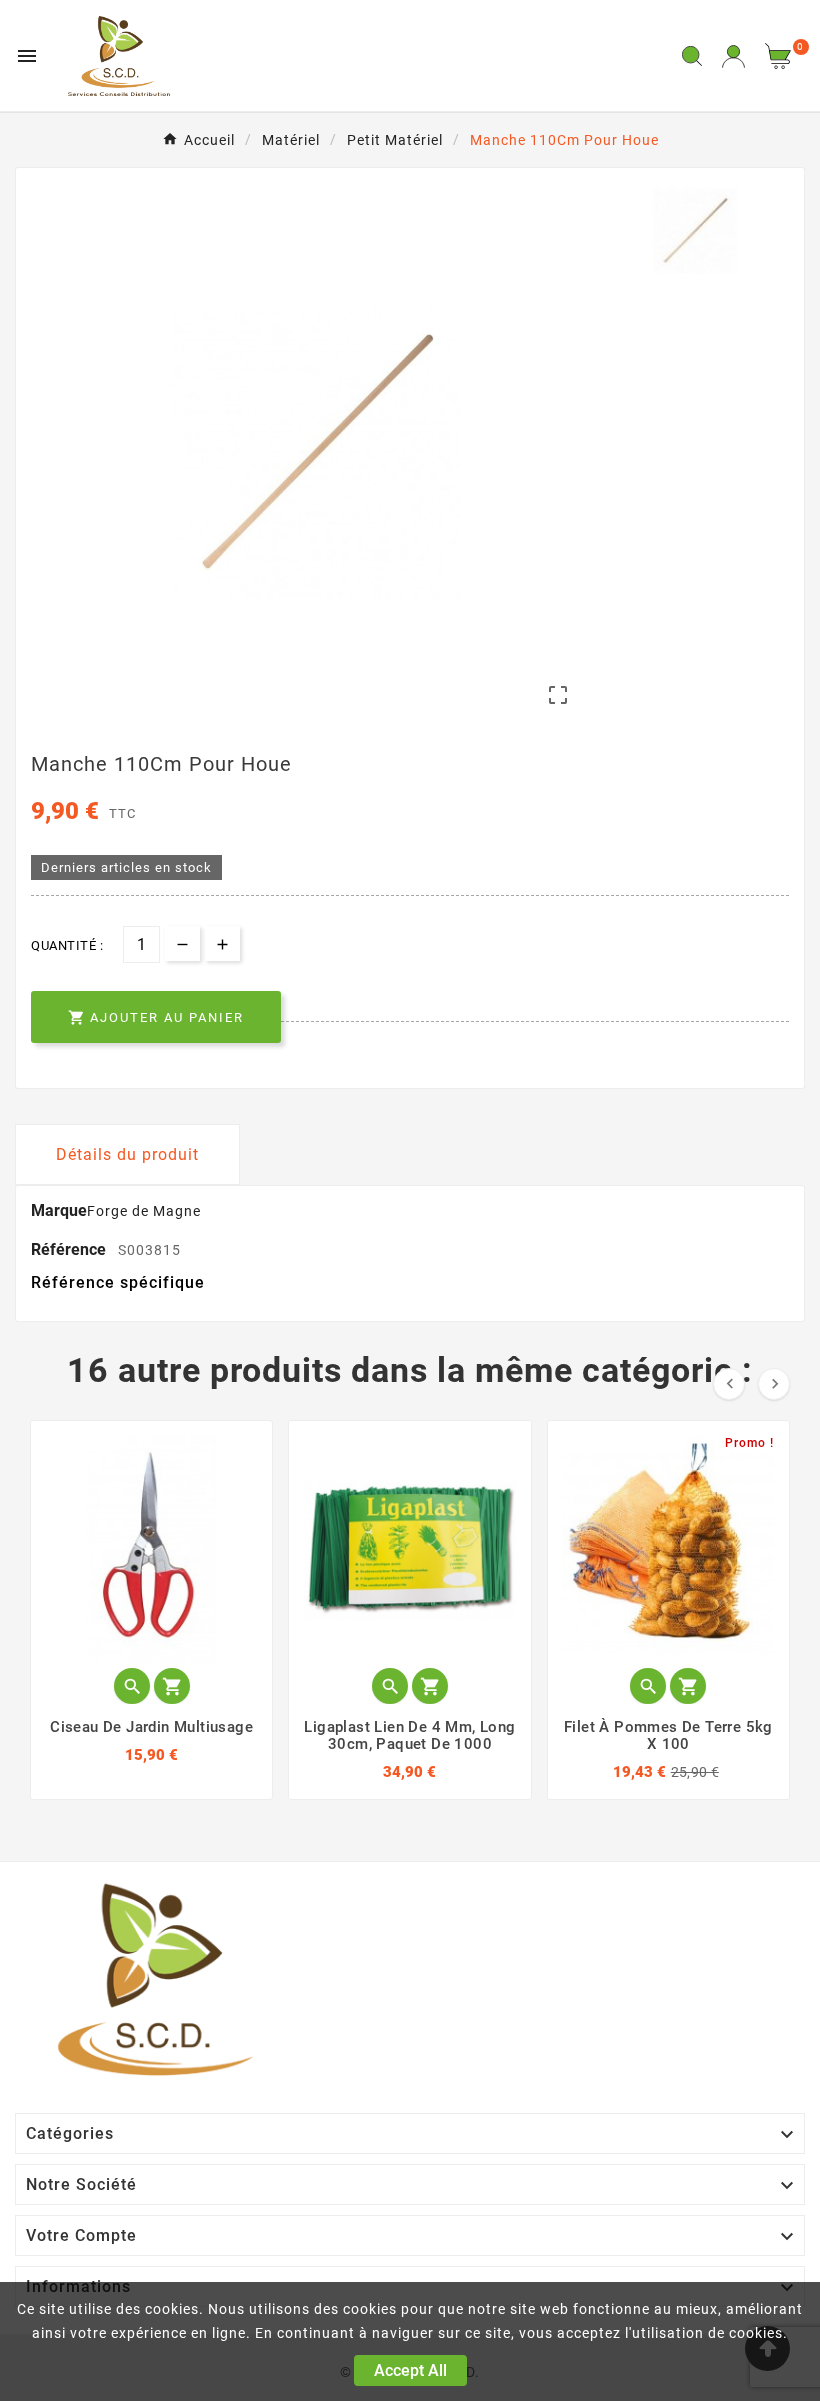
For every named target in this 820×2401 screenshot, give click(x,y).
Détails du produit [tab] (127, 1154)
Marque (59, 1210)
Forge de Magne (144, 1211)
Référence (70, 1249)
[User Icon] (733, 56)
